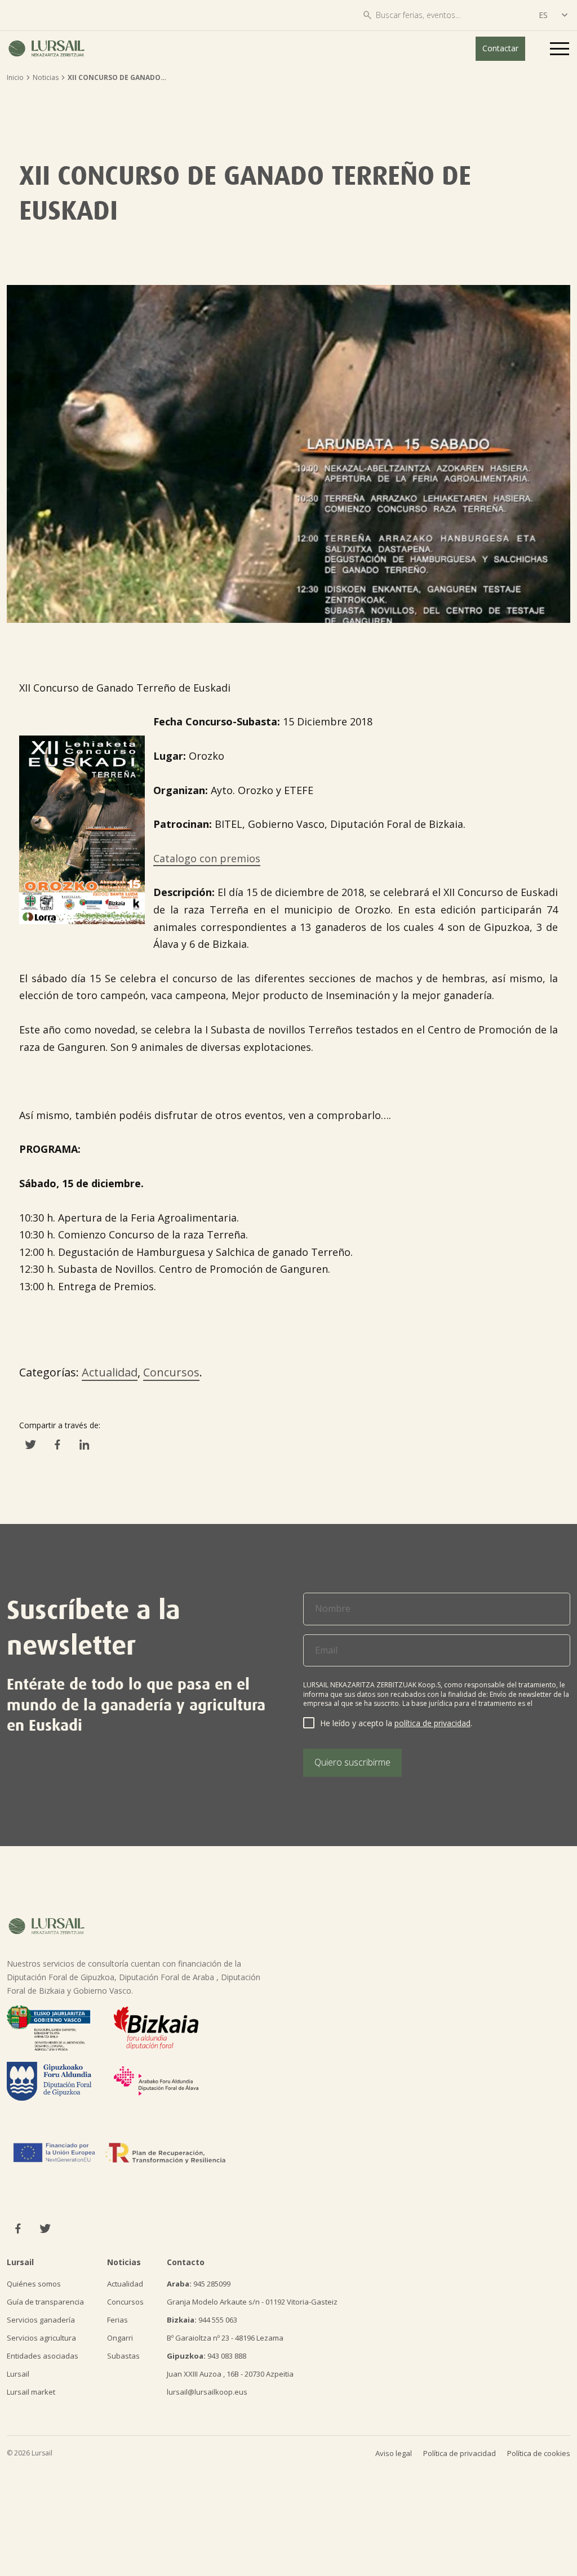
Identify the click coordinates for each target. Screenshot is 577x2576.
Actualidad (110, 1372)
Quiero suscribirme (352, 1762)
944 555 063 (202, 2320)
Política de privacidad (460, 2453)
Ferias (117, 2320)
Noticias (46, 77)
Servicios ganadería (41, 2320)
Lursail (18, 2374)
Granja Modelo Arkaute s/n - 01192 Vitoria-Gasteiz (252, 2302)
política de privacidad (432, 1723)
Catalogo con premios (207, 858)
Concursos (171, 1372)
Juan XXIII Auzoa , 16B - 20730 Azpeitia (230, 2374)
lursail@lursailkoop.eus (207, 2392)
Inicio (15, 77)
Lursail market (31, 2392)
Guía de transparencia (45, 2302)
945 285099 (199, 2284)
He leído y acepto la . (396, 1723)
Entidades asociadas (43, 2356)
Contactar (500, 48)
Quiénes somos (34, 2284)
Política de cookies (539, 2453)
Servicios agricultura (41, 2338)
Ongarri (120, 2338)
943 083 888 (207, 2356)
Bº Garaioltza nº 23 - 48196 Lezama (225, 2338)
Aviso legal (394, 2453)
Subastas (123, 2356)
